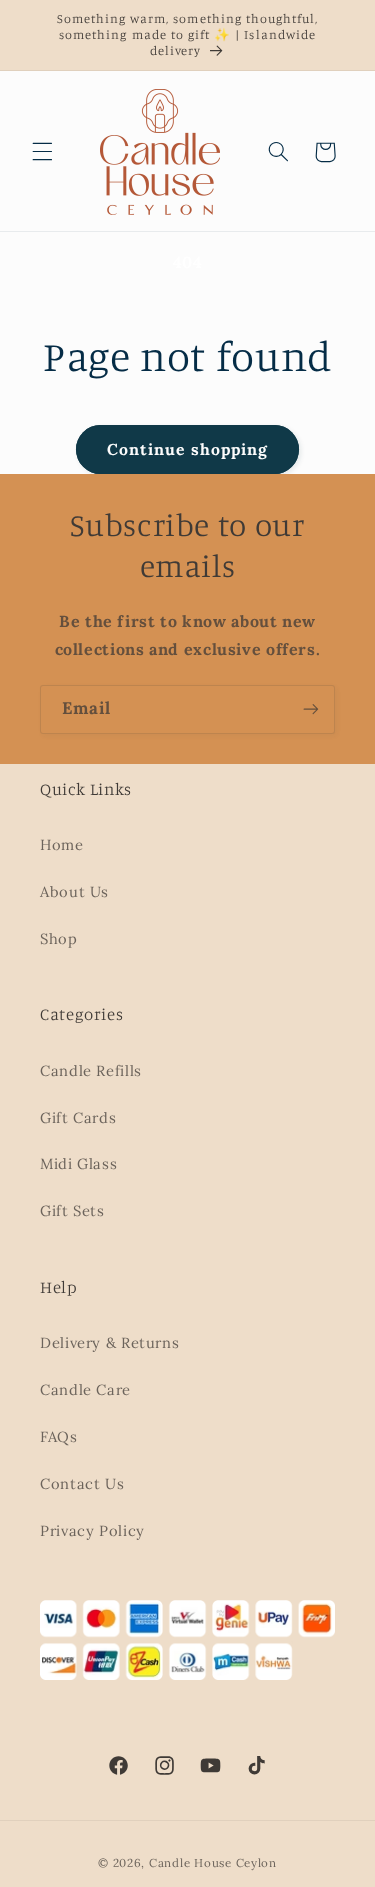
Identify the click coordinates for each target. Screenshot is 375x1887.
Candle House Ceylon (213, 1862)
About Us (74, 891)
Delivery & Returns (109, 1342)
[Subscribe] (311, 709)
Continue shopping (187, 449)
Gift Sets (72, 1210)
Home (62, 844)
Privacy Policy (92, 1530)
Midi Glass (78, 1163)
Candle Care (85, 1389)
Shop (59, 938)
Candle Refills (91, 1070)
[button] (42, 152)
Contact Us (82, 1483)
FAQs (59, 1436)
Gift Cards (78, 1117)
